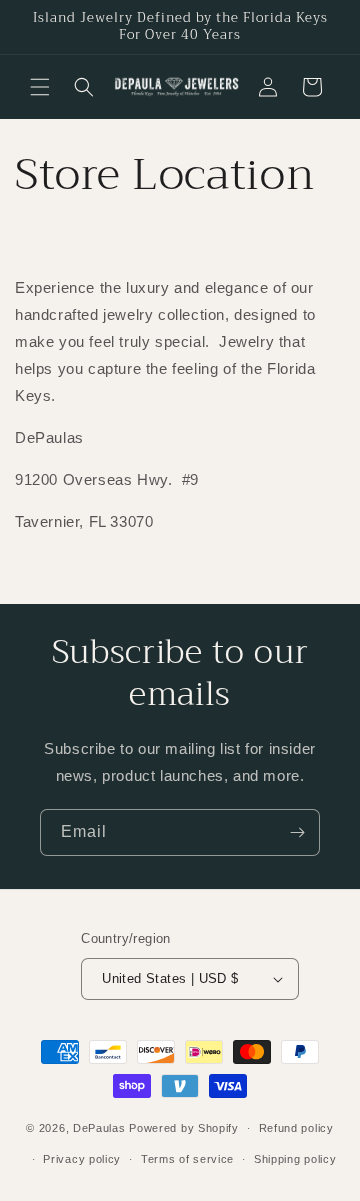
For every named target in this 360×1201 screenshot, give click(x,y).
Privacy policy (82, 1159)
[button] (40, 87)
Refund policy (296, 1128)
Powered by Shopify (184, 1128)
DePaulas (99, 1128)
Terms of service (187, 1159)
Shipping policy (295, 1159)
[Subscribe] (297, 832)
